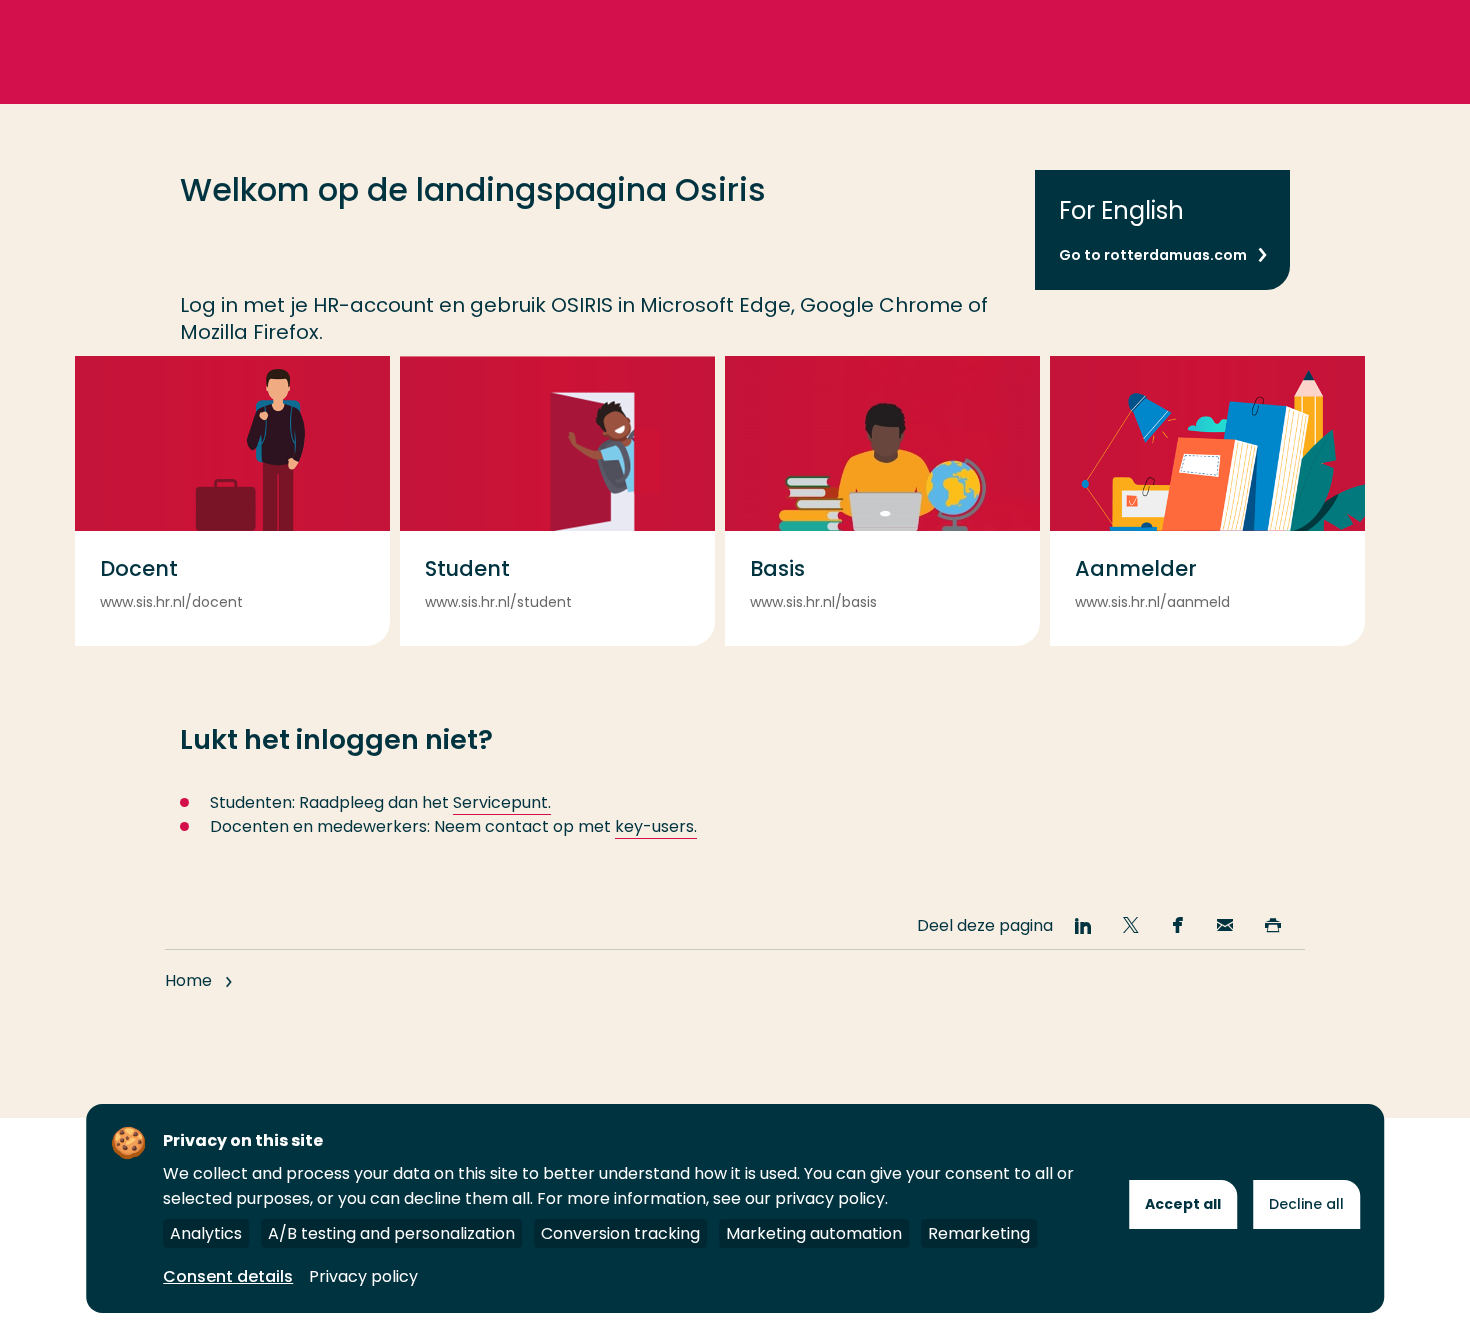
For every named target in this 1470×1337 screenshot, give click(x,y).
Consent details (228, 1276)
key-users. (656, 826)
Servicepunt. (502, 802)
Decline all (1306, 1204)
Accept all (1183, 1204)
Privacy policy (363, 1276)
